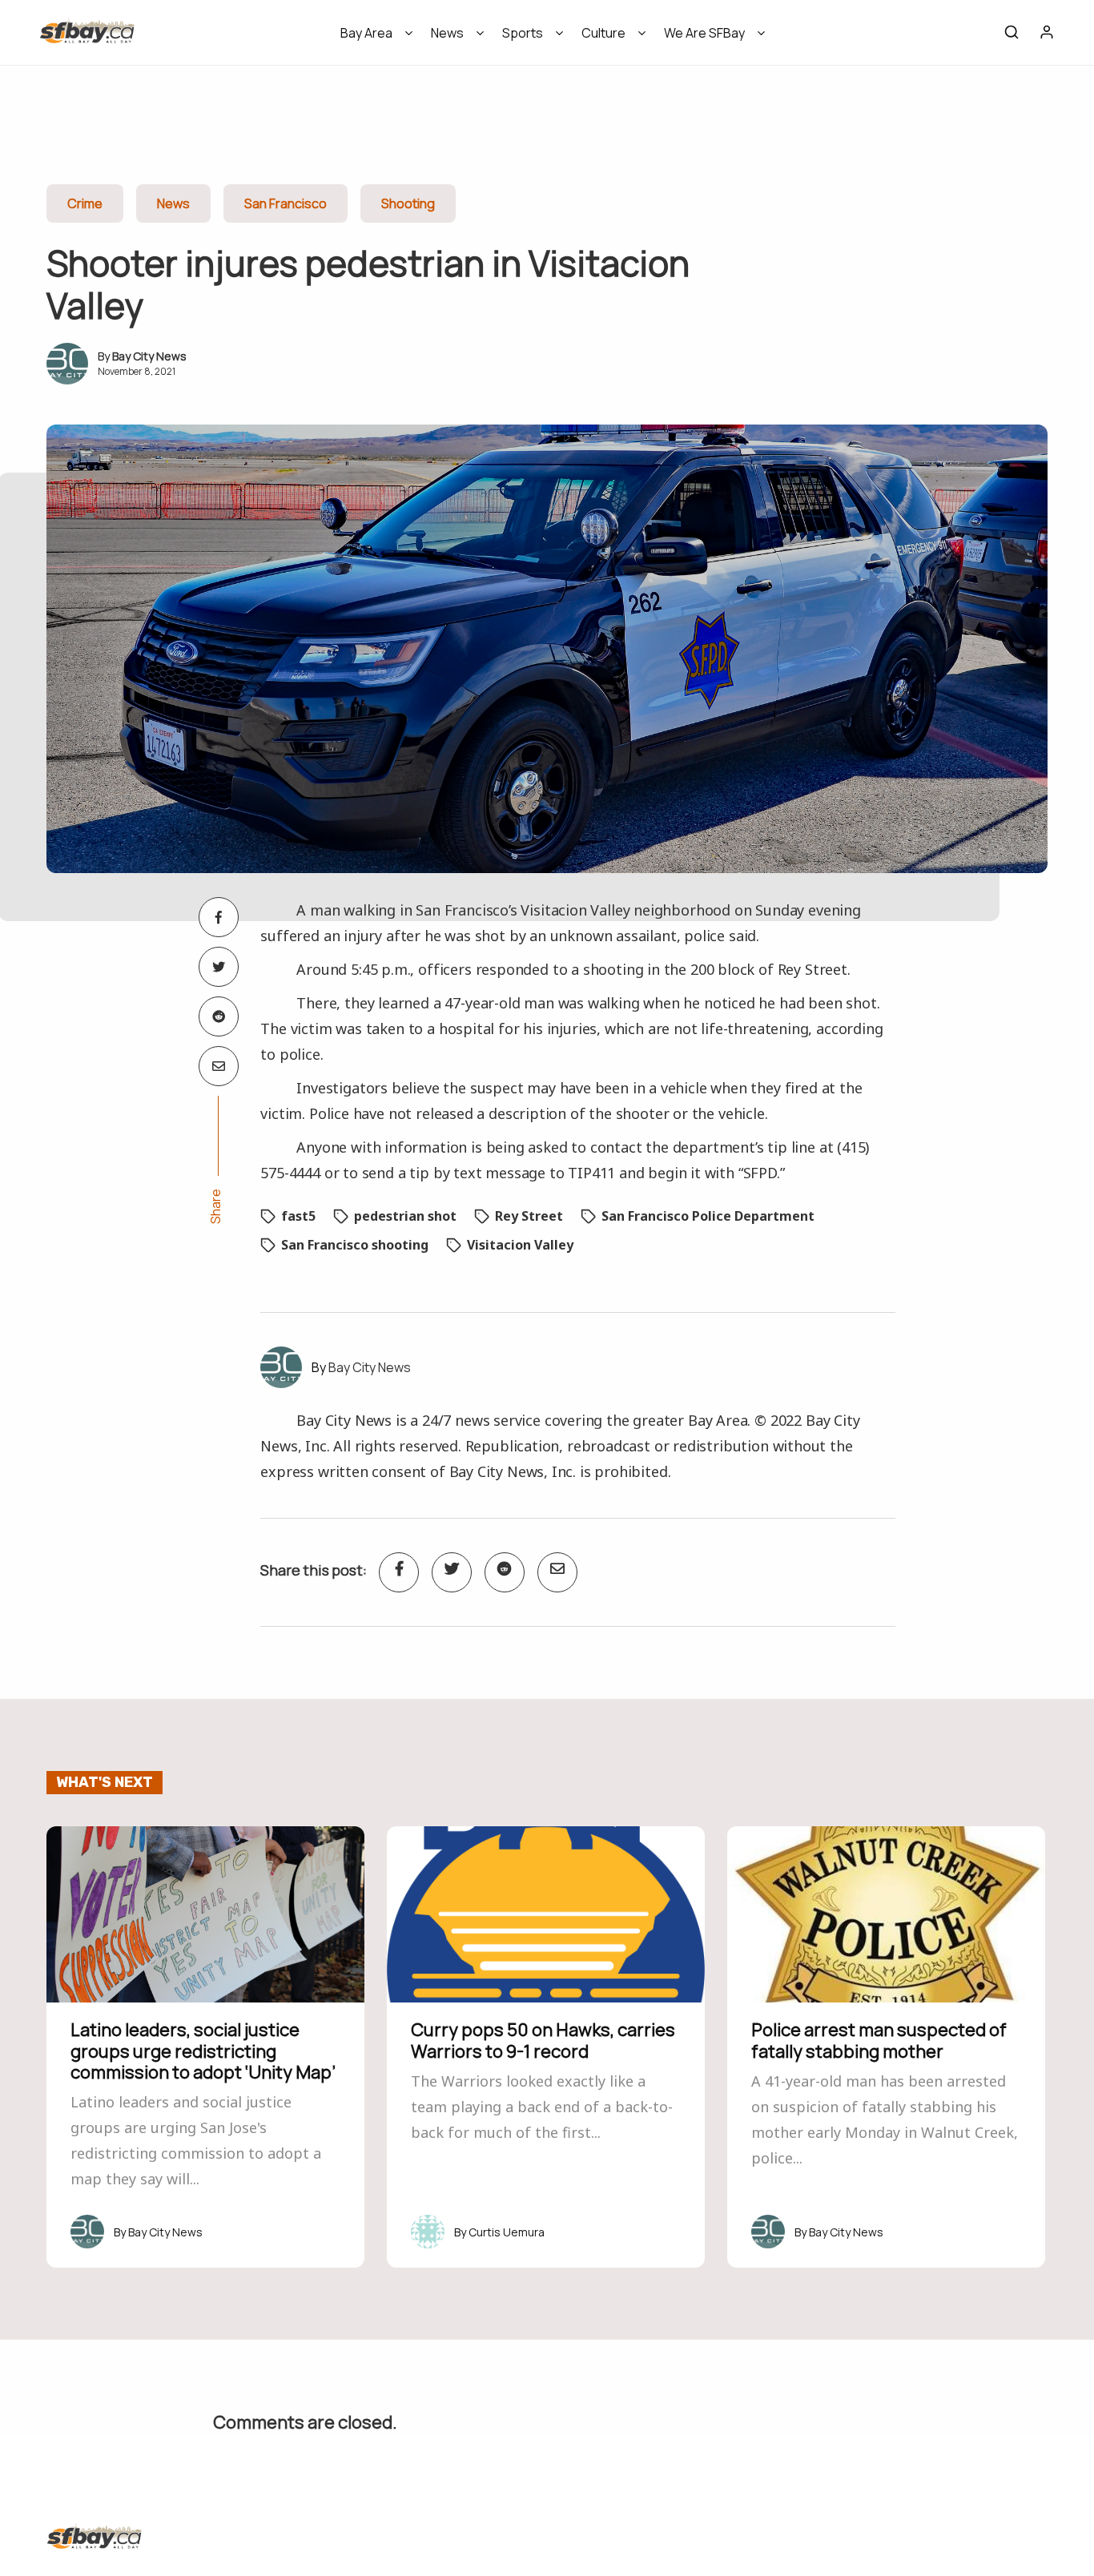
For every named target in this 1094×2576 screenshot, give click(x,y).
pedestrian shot (405, 1216)
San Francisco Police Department (708, 1216)
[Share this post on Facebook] (219, 917)
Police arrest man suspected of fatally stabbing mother (879, 2040)
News (447, 33)
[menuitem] (371, 38)
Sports (523, 33)
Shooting (408, 203)
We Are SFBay (704, 33)
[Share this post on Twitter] (219, 967)
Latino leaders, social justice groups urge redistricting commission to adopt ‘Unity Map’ (203, 2051)
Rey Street (529, 1216)
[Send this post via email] (219, 1066)
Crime (85, 203)
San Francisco (286, 203)
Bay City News (149, 356)
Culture (603, 33)
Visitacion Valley (520, 1245)
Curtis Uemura (507, 2232)
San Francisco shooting (355, 1245)
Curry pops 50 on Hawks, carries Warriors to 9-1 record (543, 2040)
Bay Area (366, 33)
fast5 (298, 1216)
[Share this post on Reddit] (219, 1016)
